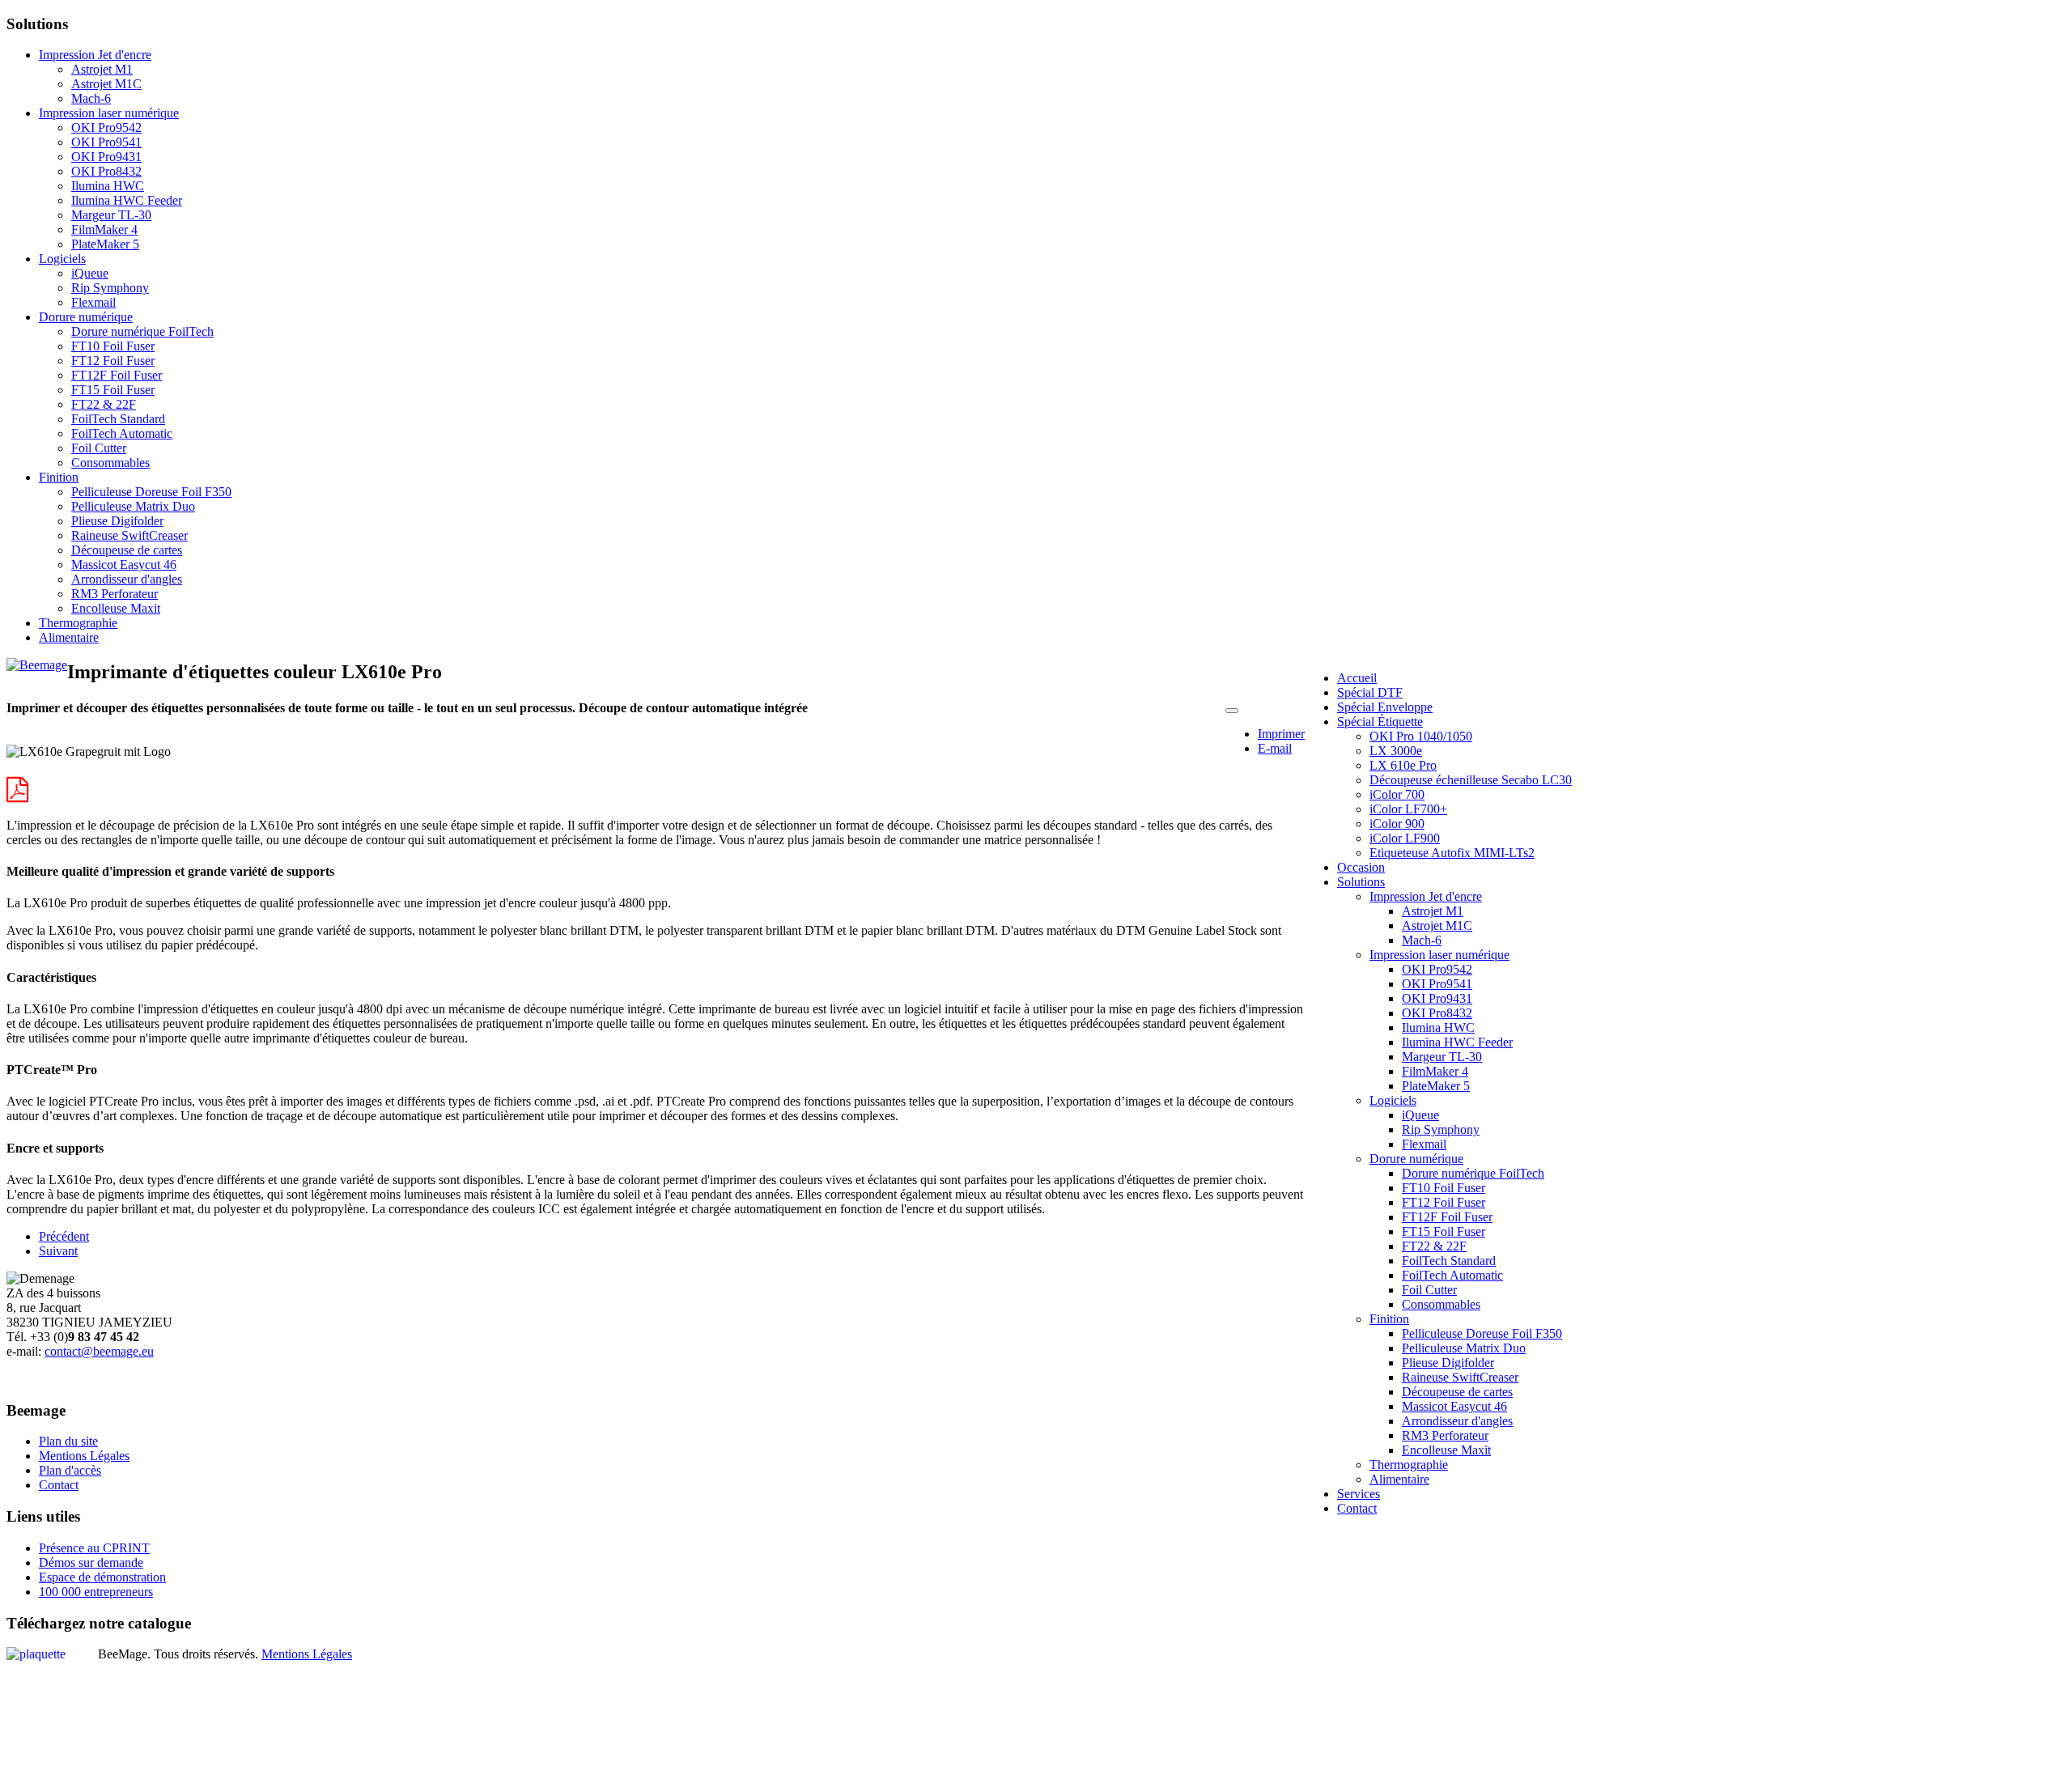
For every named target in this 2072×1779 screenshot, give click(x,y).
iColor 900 (1397, 824)
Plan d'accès (70, 1470)
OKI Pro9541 (106, 142)
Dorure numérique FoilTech (142, 331)
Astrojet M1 (102, 69)
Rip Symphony (110, 288)
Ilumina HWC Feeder (127, 200)
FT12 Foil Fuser (113, 361)
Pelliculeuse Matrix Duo (133, 506)
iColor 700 (1397, 794)
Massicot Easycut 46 (124, 565)
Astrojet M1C (106, 84)
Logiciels (62, 259)
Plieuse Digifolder (117, 521)
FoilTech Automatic (122, 433)
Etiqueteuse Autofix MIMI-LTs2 (1452, 853)
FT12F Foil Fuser (117, 375)
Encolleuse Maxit (116, 608)
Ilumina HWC (108, 186)
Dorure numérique (86, 317)
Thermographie (78, 623)
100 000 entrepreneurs (96, 1592)
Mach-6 (91, 98)
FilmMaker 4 (104, 229)
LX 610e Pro (1403, 765)
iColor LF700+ (1408, 809)
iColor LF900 (1405, 838)
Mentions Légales (84, 1456)
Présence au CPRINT (94, 1548)
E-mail (1275, 748)
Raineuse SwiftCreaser (129, 535)
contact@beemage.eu (99, 1351)
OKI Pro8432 (106, 171)
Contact (59, 1485)
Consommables (110, 463)
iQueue (90, 273)
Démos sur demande (91, 1562)
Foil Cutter (99, 448)
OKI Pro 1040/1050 (1421, 736)
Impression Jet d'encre (95, 55)
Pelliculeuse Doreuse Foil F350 (151, 492)
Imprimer (1281, 734)
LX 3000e (1396, 751)
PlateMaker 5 (105, 244)
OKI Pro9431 (106, 157)
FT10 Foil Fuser (113, 346)
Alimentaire (69, 637)
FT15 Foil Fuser (113, 390)
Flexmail (93, 302)
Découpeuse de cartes (127, 550)
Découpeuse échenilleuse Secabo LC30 (1471, 780)
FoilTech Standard (118, 419)
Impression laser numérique (109, 113)
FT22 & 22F (104, 404)
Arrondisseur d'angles (127, 579)
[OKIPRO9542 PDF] (17, 790)
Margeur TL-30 (111, 215)
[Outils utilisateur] (1232, 711)
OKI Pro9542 (106, 127)
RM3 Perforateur (115, 594)
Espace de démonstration (102, 1577)
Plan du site (68, 1441)
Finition (59, 477)
